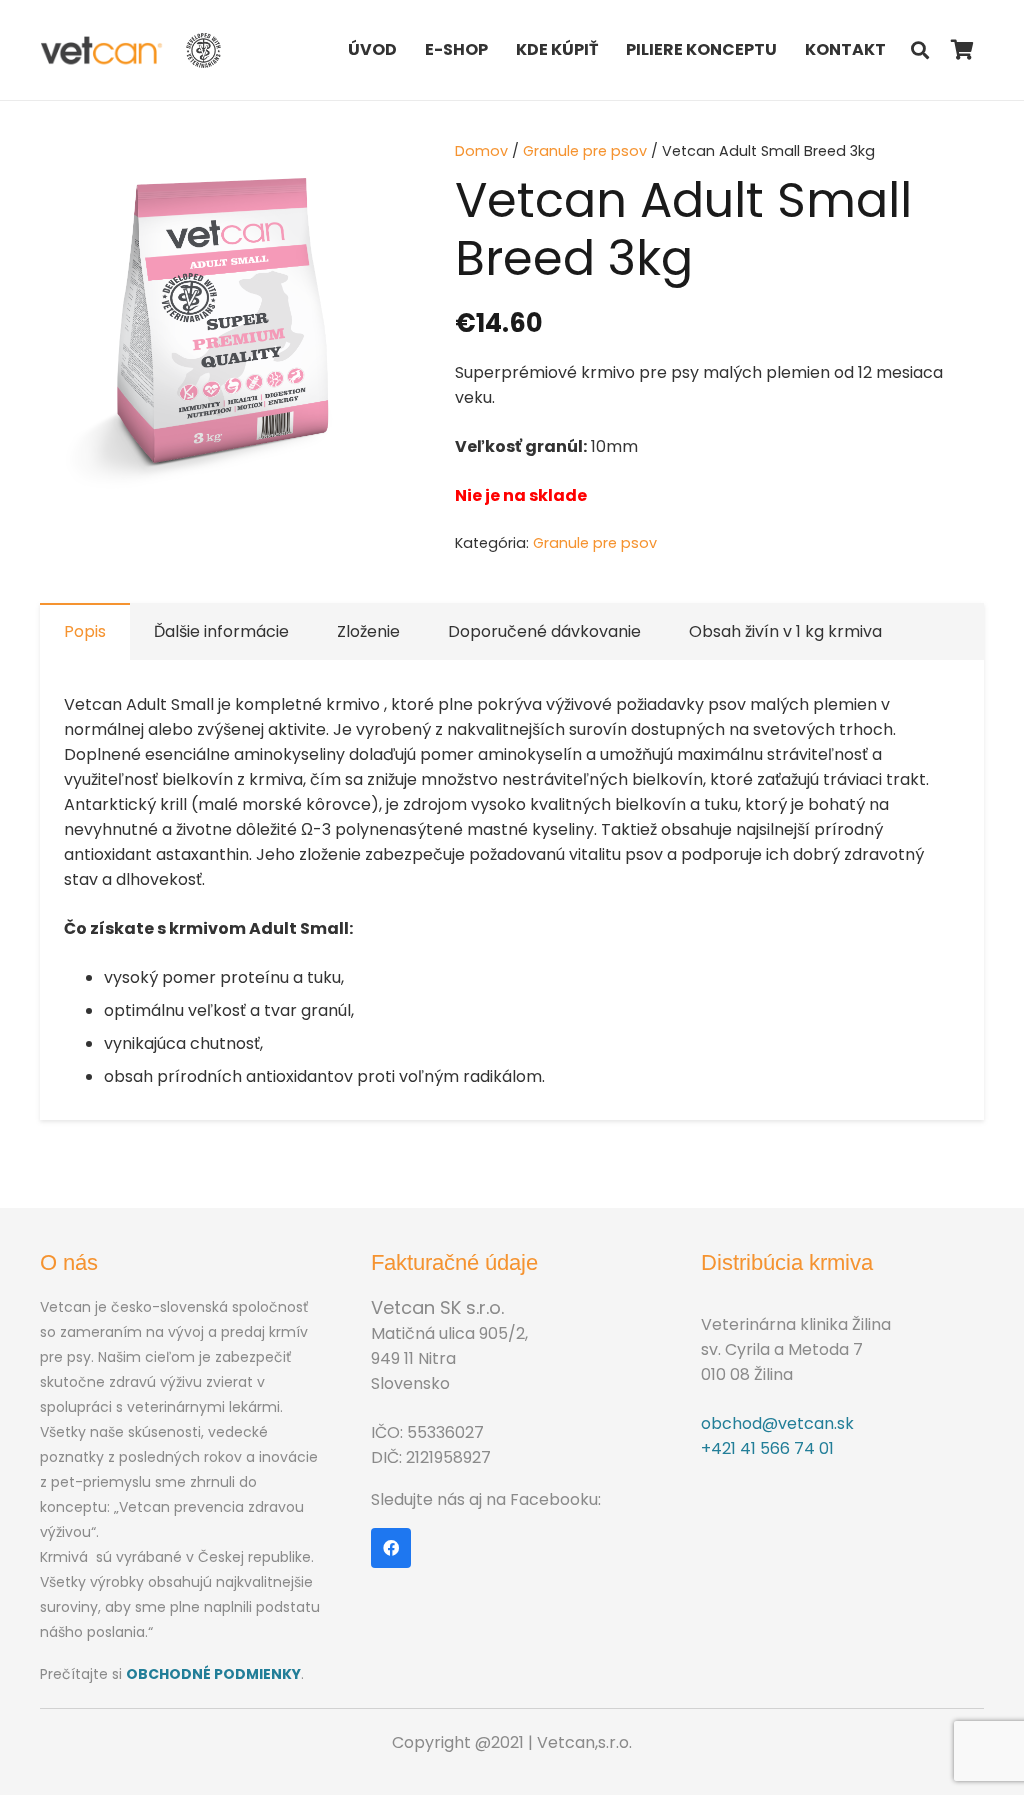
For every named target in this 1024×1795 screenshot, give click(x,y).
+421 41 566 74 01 (767, 1448)
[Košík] (962, 50)
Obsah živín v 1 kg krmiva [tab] (785, 631)
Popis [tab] (85, 631)
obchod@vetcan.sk (777, 1423)
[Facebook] (391, 1548)
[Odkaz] (102, 50)
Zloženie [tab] (368, 631)
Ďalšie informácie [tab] (221, 631)
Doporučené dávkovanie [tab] (544, 631)
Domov (481, 151)
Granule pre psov (585, 151)
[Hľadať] (920, 50)
